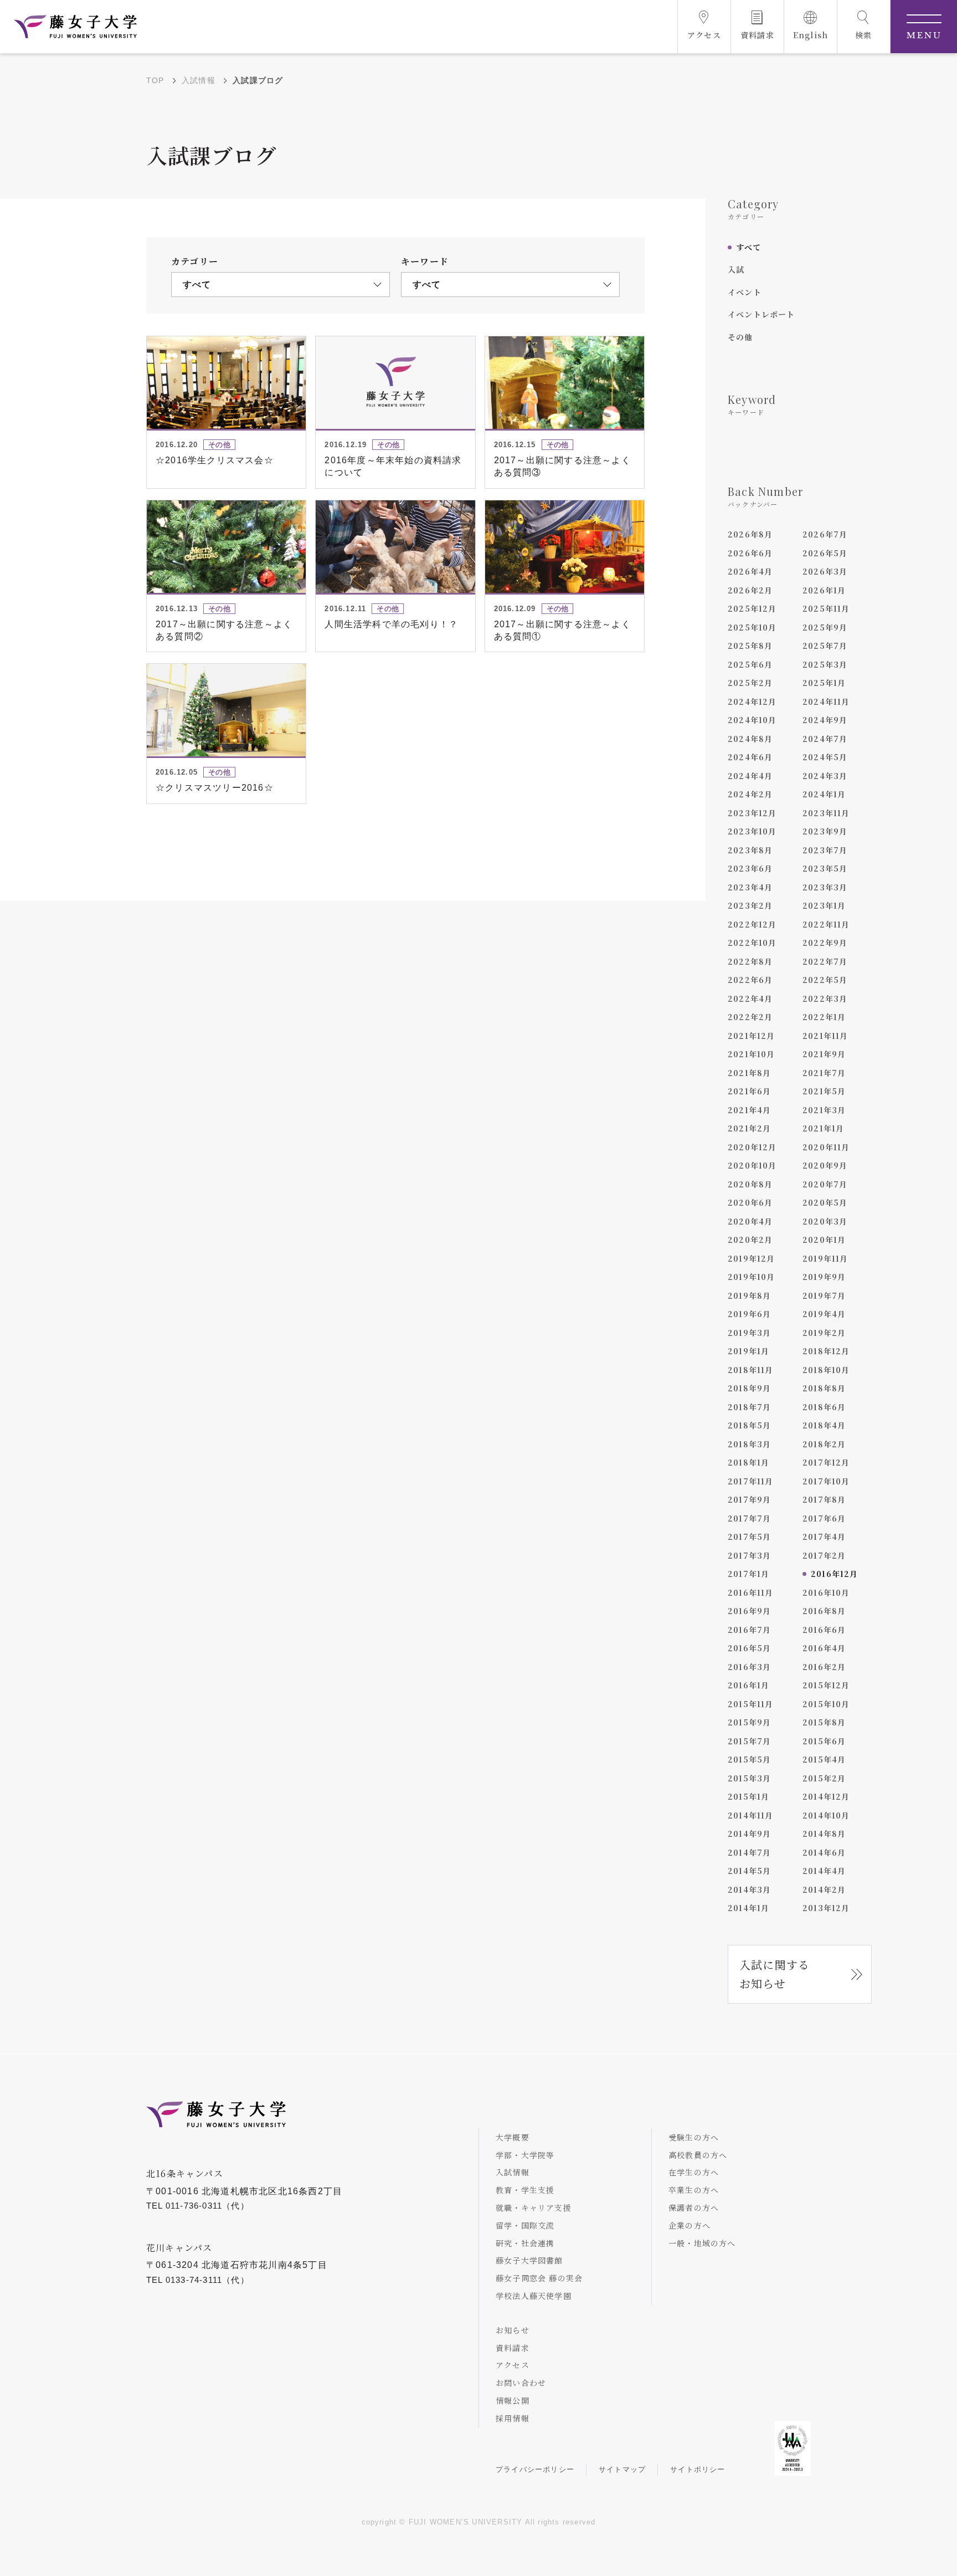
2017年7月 (749, 1518)
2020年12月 (752, 1147)
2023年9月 (825, 831)
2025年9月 (825, 627)
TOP (155, 80)
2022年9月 (825, 943)
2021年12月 (752, 1036)
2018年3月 (749, 1444)
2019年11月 (825, 1258)
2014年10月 (826, 1815)
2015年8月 (824, 1722)
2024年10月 (752, 720)
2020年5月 (825, 1202)
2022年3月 (825, 998)
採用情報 (513, 2418)
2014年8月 (824, 1834)
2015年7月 (749, 1741)
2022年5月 (825, 980)
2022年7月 (825, 961)
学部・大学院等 (525, 2155)
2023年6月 (750, 868)
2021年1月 (823, 1128)
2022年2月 (750, 1017)
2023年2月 (750, 905)
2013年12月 (826, 1908)
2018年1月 (748, 1462)
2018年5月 (749, 1425)
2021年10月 (752, 1054)
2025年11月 (826, 608)
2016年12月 (835, 1574)
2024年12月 (752, 701)
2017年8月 (824, 1499)
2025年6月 (750, 664)
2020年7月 (825, 1184)
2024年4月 (750, 776)
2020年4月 (750, 1221)
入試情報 (199, 80)
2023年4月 (750, 887)
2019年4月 (824, 1314)
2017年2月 (824, 1555)
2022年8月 (750, 961)
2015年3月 (749, 1778)
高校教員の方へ (698, 2155)
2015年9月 (749, 1722)
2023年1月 (824, 905)
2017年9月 (749, 1499)
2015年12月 (826, 1685)
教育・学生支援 (525, 2190)
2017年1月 (748, 1574)
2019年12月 (752, 1258)
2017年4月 (824, 1537)
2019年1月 (748, 1351)
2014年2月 (824, 1889)
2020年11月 (826, 1147)
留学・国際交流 (525, 2225)
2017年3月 (749, 1555)
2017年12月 (826, 1462)
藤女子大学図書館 (529, 2260)
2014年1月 (748, 1908)
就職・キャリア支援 (534, 2208)
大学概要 (513, 2137)
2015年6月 (824, 1741)
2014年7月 (749, 1852)
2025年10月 (752, 627)
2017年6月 (824, 1518)
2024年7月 (825, 739)
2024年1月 (824, 794)
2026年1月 (824, 590)
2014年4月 (824, 1871)
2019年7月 (824, 1295)
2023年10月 (752, 831)
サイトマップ (622, 2469)
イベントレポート (762, 314)
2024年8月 (750, 739)
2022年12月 (752, 924)
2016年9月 (749, 1611)
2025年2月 (750, 683)
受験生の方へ (694, 2137)
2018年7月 (749, 1407)
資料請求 (513, 2348)
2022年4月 (750, 998)
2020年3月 (825, 1221)
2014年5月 (749, 1871)
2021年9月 (824, 1054)
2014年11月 (751, 1815)
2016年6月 (824, 1630)
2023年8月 (750, 850)
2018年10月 (826, 1370)
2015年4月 (824, 1759)
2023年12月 (752, 813)
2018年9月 (749, 1388)
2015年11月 (751, 1704)
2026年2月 (750, 590)
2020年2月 (750, 1240)
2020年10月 (752, 1165)
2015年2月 (824, 1778)
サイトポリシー (698, 2469)
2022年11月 (826, 924)
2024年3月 (825, 776)
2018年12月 (826, 1351)
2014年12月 (826, 1796)
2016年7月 (749, 1630)
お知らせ (513, 2330)
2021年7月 (824, 1073)
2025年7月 (825, 646)
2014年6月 (824, 1852)
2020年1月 (824, 1240)
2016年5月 (749, 1648)
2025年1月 (824, 683)
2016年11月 (751, 1592)
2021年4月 (749, 1110)
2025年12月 (752, 608)
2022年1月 (824, 1017)
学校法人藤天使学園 (534, 2296)
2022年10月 (752, 943)
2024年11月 (826, 701)
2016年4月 (824, 1648)
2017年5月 (749, 1537)
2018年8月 (824, 1388)
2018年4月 (824, 1425)
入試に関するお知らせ (775, 1974)
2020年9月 (825, 1165)
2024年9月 (825, 720)
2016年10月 (826, 1592)
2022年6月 (750, 980)
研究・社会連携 (525, 2243)
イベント (745, 292)
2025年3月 (825, 664)
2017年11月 (751, 1481)
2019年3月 (749, 1333)
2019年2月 (824, 1333)
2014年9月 (749, 1834)
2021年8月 (749, 1073)
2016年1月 (748, 1685)
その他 (740, 337)
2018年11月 (751, 1370)
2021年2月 (749, 1128)
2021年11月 (825, 1036)
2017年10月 (826, 1481)
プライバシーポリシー (535, 2469)
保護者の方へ (694, 2208)
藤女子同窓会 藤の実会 (539, 2278)
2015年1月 (748, 1796)
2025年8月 (750, 646)
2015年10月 (826, 1704)
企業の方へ (690, 2225)
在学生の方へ (694, 2172)
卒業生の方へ (694, 2190)
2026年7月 (825, 534)
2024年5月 (825, 757)
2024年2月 (750, 794)
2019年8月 (749, 1295)
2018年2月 (824, 1444)
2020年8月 (750, 1184)
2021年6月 (749, 1091)
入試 (736, 269)
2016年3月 (749, 1667)
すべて (749, 247)
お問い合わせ (521, 2383)
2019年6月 (749, 1314)
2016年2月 (824, 1667)
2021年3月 (824, 1110)
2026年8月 (750, 534)
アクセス (513, 2365)
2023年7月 (825, 850)
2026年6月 (750, 553)
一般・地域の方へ (702, 2243)
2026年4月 (750, 571)
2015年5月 (749, 1759)
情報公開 (513, 2400)
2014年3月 (749, 1889)
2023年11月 (826, 813)
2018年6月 (824, 1407)
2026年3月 (825, 571)
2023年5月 (825, 868)
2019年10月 (752, 1277)
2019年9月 (824, 1277)
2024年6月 (750, 757)
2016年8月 (824, 1611)
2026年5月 (825, 553)
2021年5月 (824, 1091)
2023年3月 (825, 887)
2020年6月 (750, 1202)
